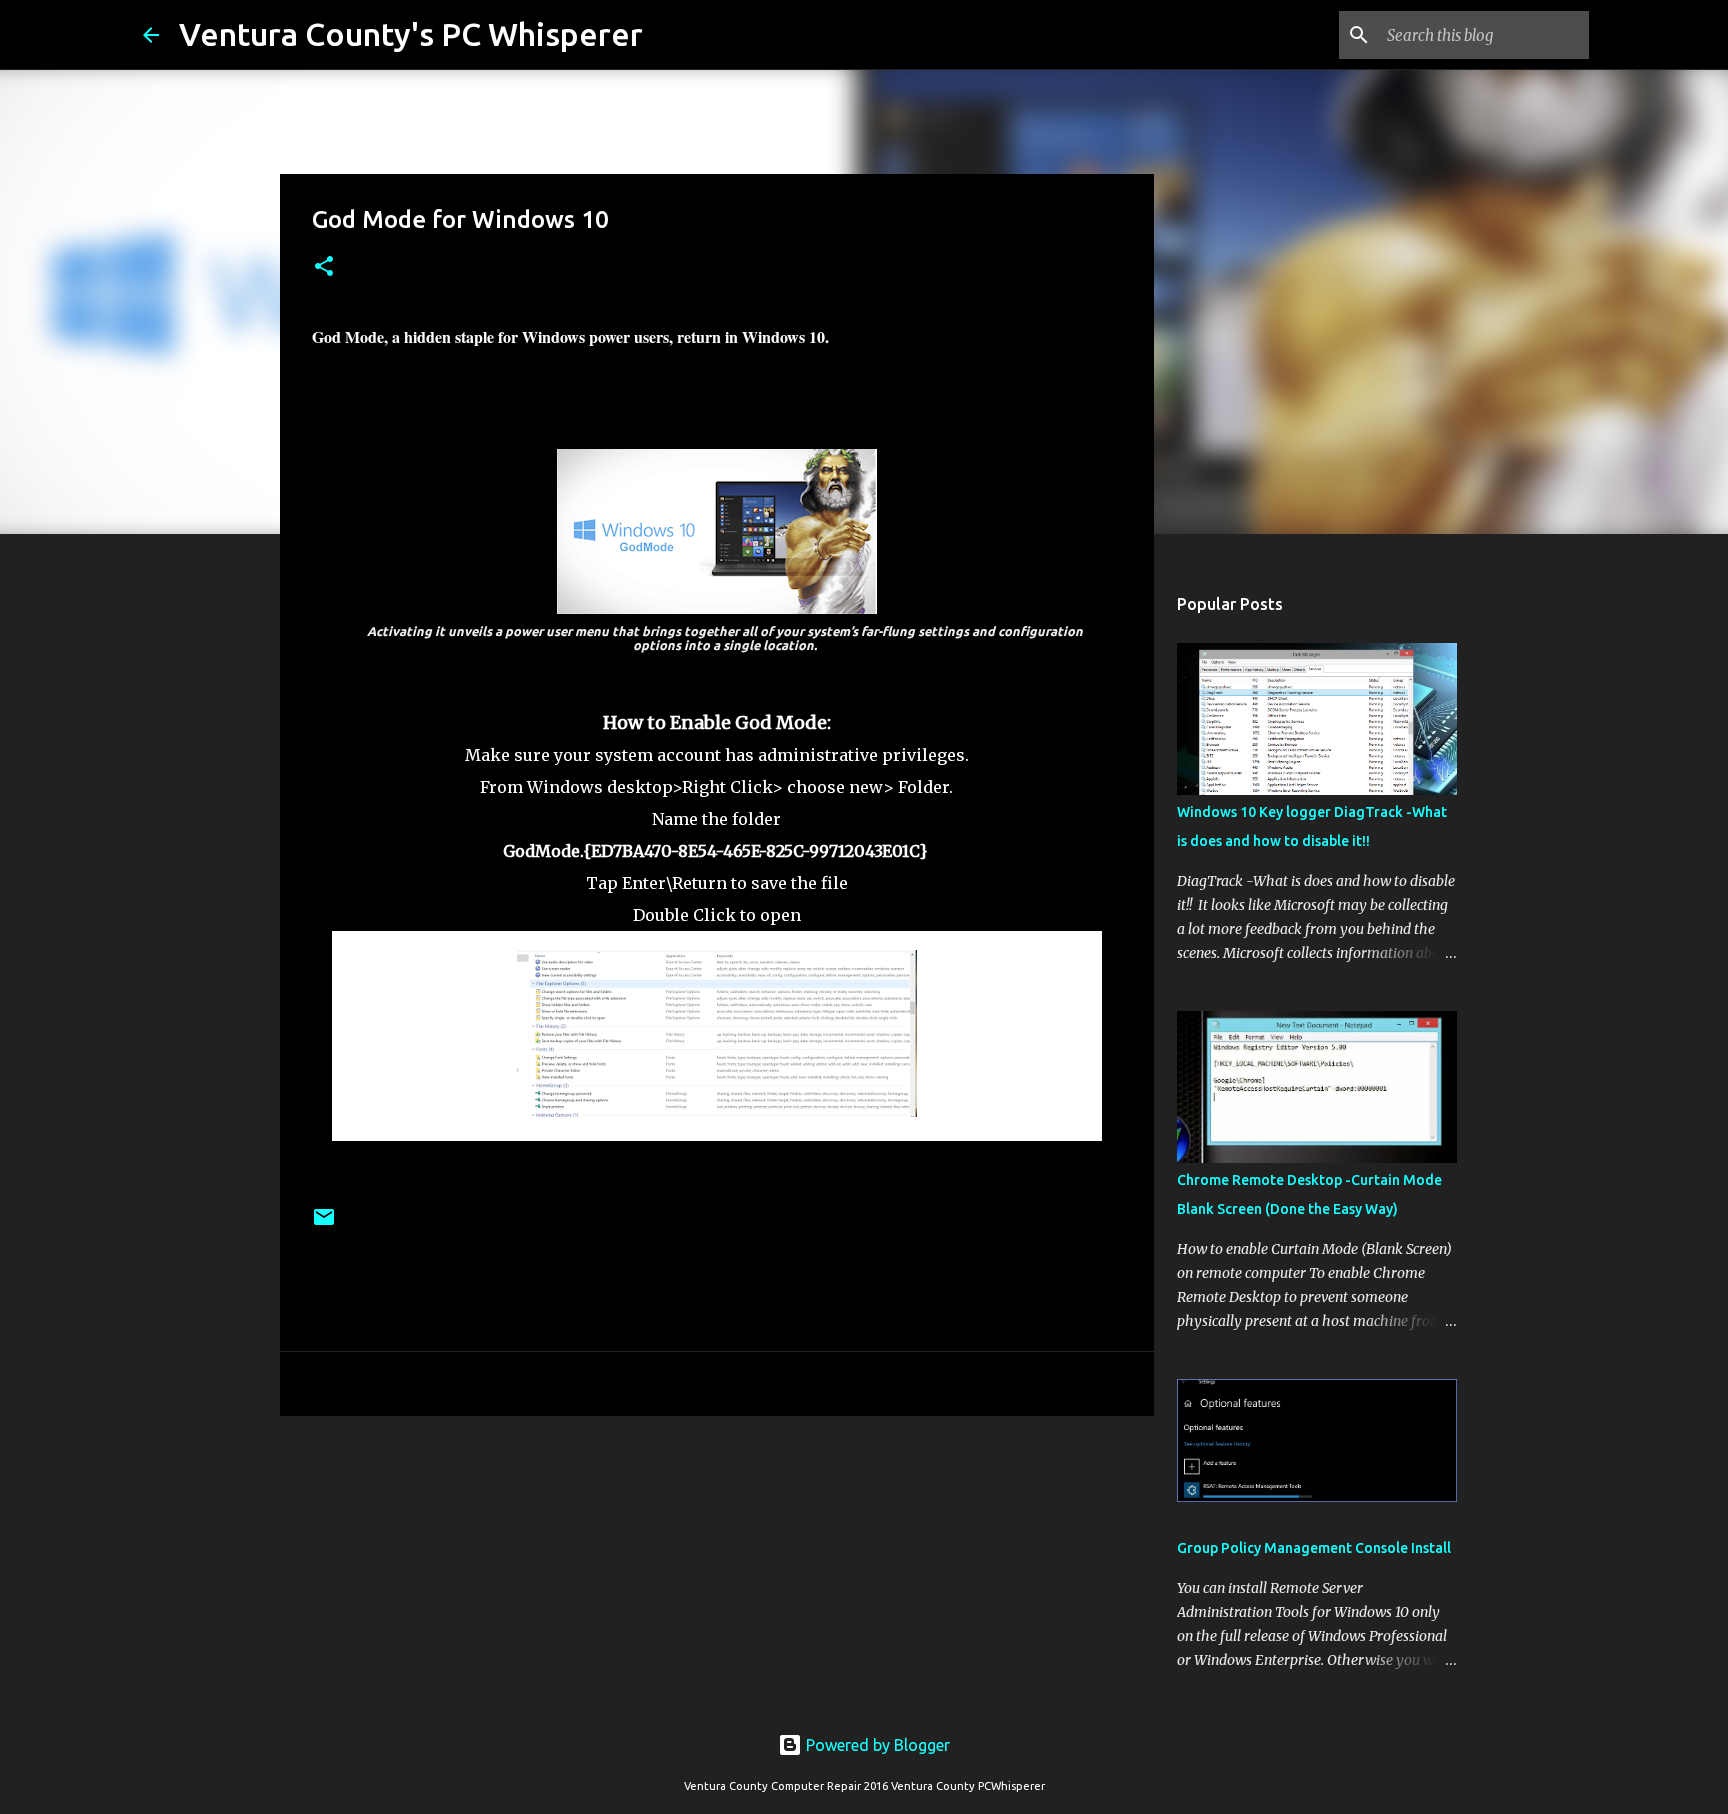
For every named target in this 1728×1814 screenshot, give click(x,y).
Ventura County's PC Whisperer (411, 34)
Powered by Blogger (876, 1745)
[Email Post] (324, 1224)
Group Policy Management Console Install (1314, 1548)
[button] (324, 267)
